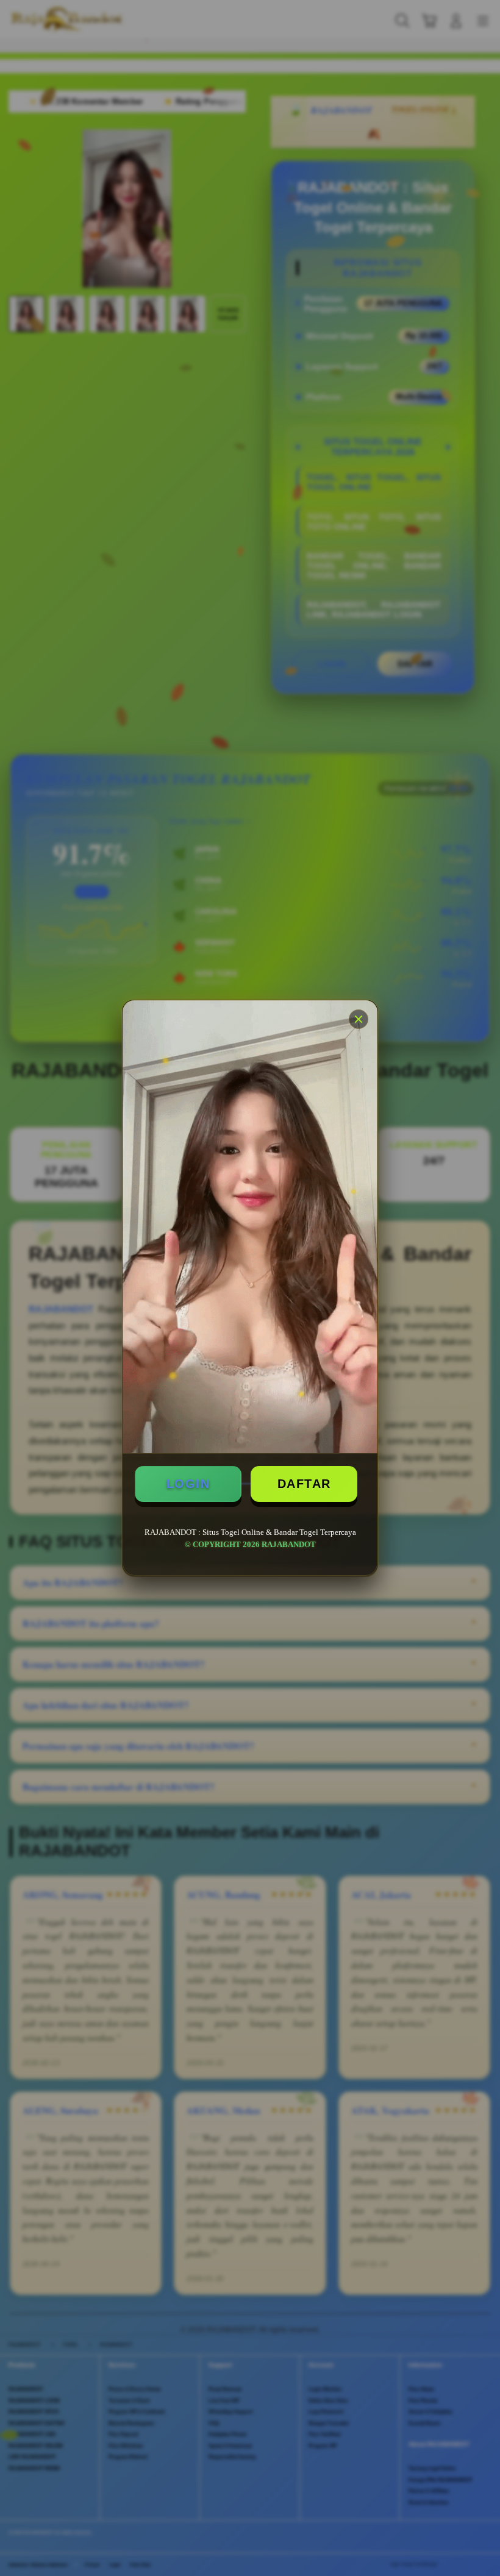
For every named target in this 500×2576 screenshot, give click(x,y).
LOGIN (188, 1484)
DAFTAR (304, 1484)
